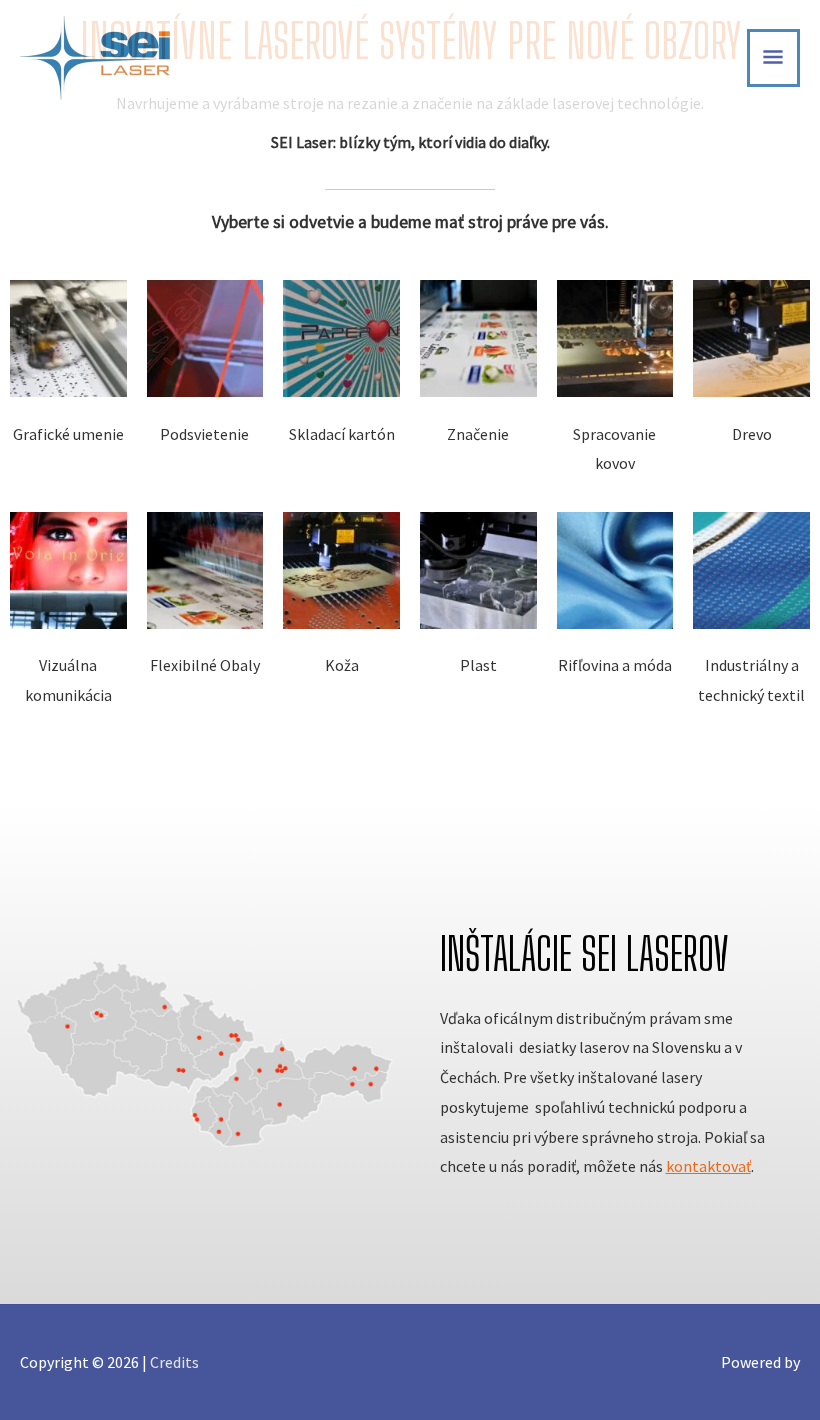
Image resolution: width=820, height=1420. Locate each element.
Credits (174, 1362)
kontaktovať (708, 1166)
